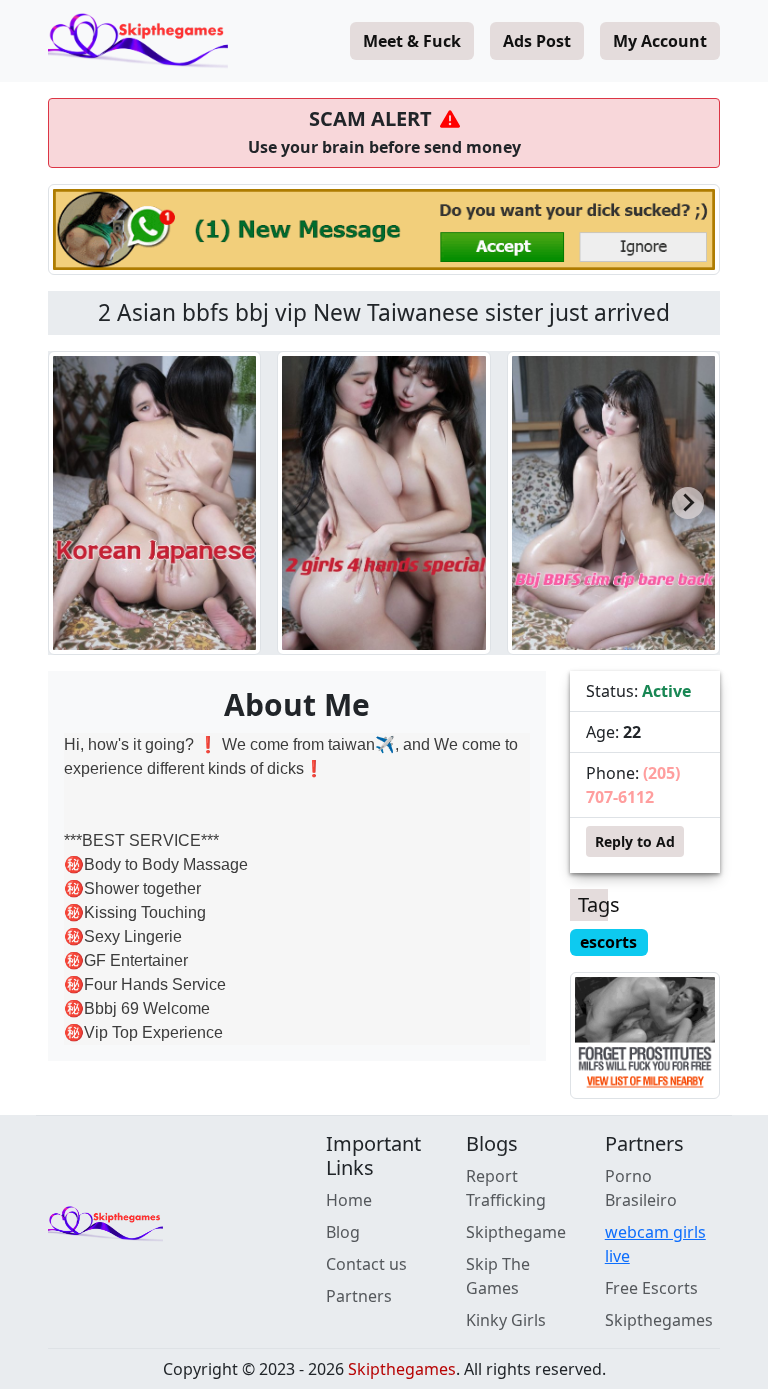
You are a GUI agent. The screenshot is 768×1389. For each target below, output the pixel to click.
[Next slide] (688, 503)
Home (349, 1200)
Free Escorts (651, 1288)
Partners (359, 1296)
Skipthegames (659, 1320)
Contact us (366, 1264)
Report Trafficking (506, 1188)
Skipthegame (516, 1232)
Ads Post (537, 41)
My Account (660, 41)
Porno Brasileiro (641, 1188)
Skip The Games (498, 1276)
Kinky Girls (506, 1320)
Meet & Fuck (412, 41)
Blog (343, 1232)
